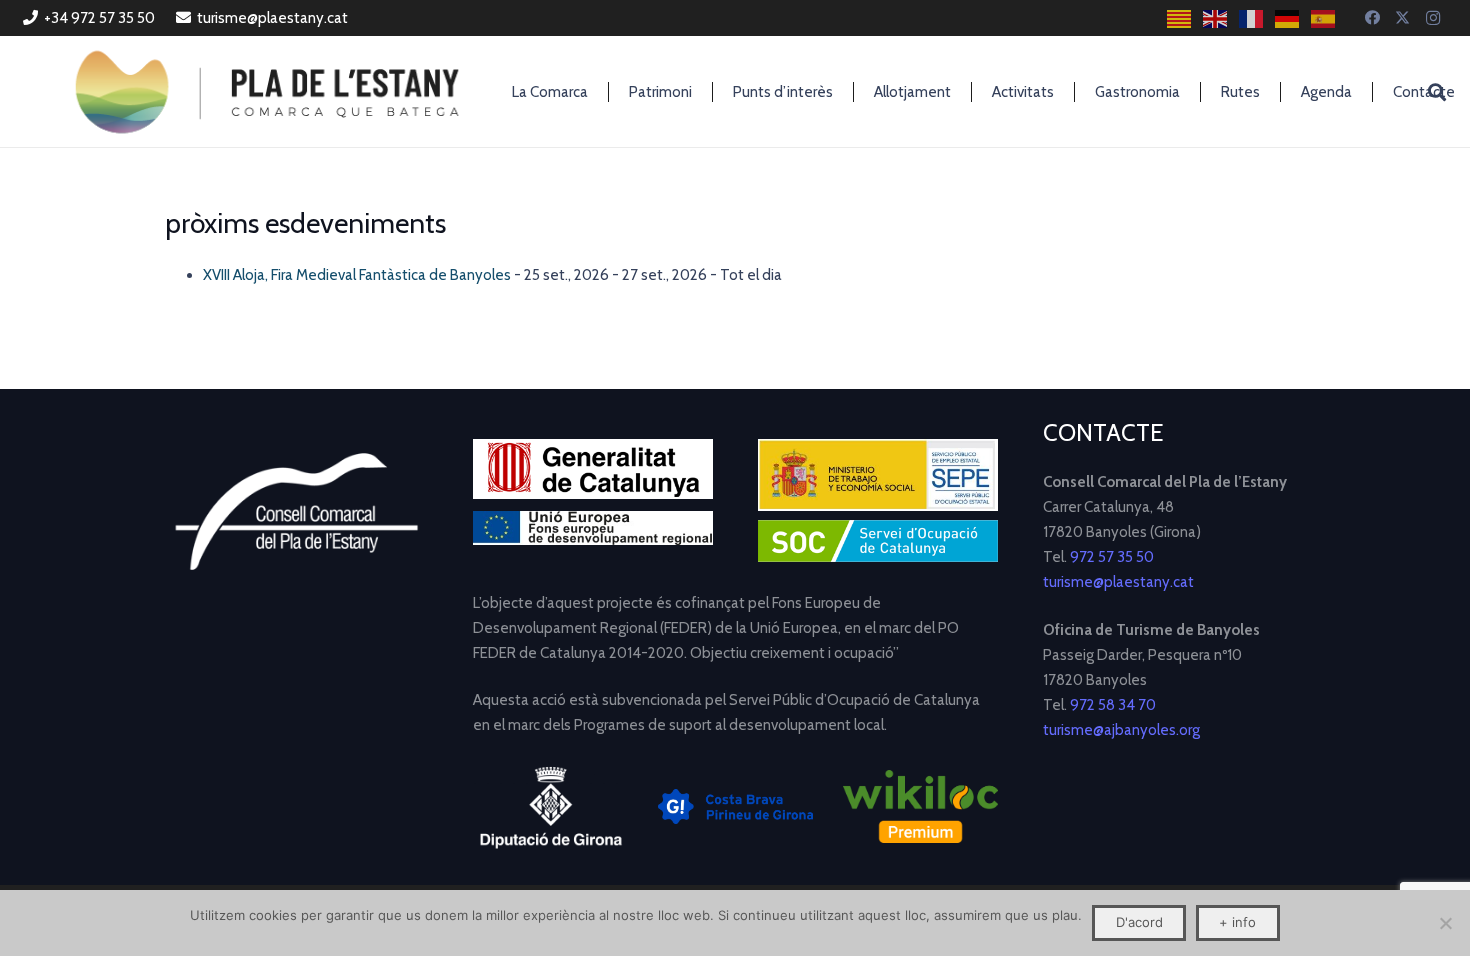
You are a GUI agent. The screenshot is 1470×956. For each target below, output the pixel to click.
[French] (1252, 18)
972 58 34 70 (1113, 705)
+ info (1237, 922)
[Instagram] (1433, 18)
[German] (1288, 18)
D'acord (1139, 922)
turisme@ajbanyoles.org (1121, 730)
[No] (1445, 923)
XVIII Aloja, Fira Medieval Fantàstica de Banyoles (357, 275)
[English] (1216, 18)
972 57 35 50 (1112, 557)
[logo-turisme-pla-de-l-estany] (267, 92)
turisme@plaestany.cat (1118, 582)
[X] (1403, 18)
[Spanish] (1324, 18)
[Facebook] (1373, 18)
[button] (1437, 92)
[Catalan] (1180, 18)
